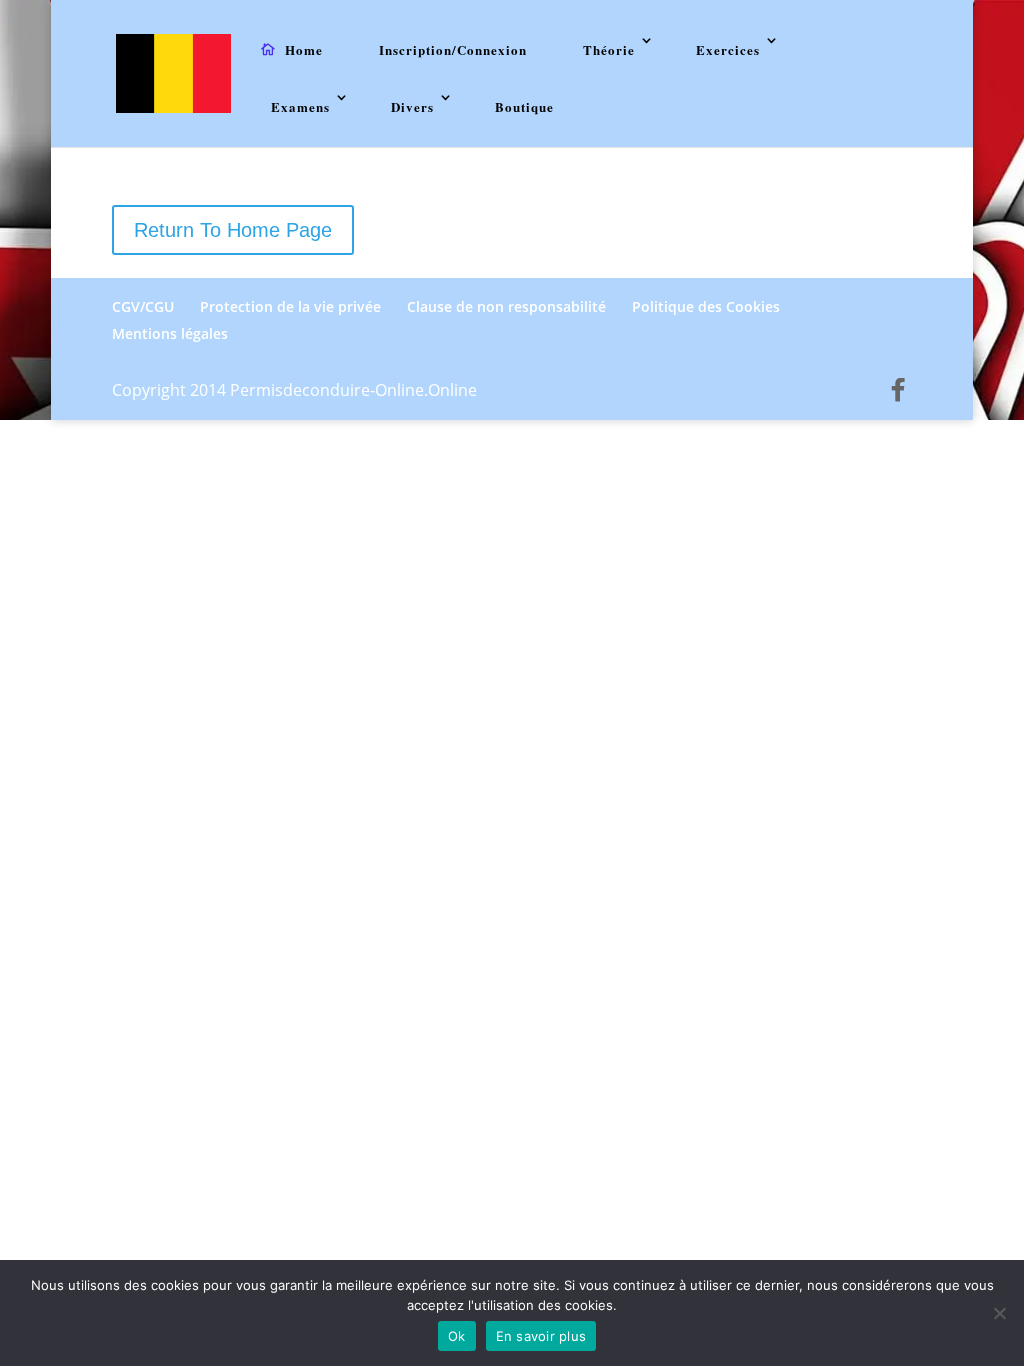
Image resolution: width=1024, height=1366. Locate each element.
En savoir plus (541, 1336)
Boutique (524, 106)
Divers (412, 106)
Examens (300, 106)
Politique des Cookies (706, 306)
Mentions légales (170, 333)
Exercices (728, 49)
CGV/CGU (143, 306)
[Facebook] (898, 390)
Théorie (609, 49)
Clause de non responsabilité (506, 306)
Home (304, 49)
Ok (457, 1336)
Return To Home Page (233, 230)
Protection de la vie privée (290, 306)
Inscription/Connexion (453, 49)
